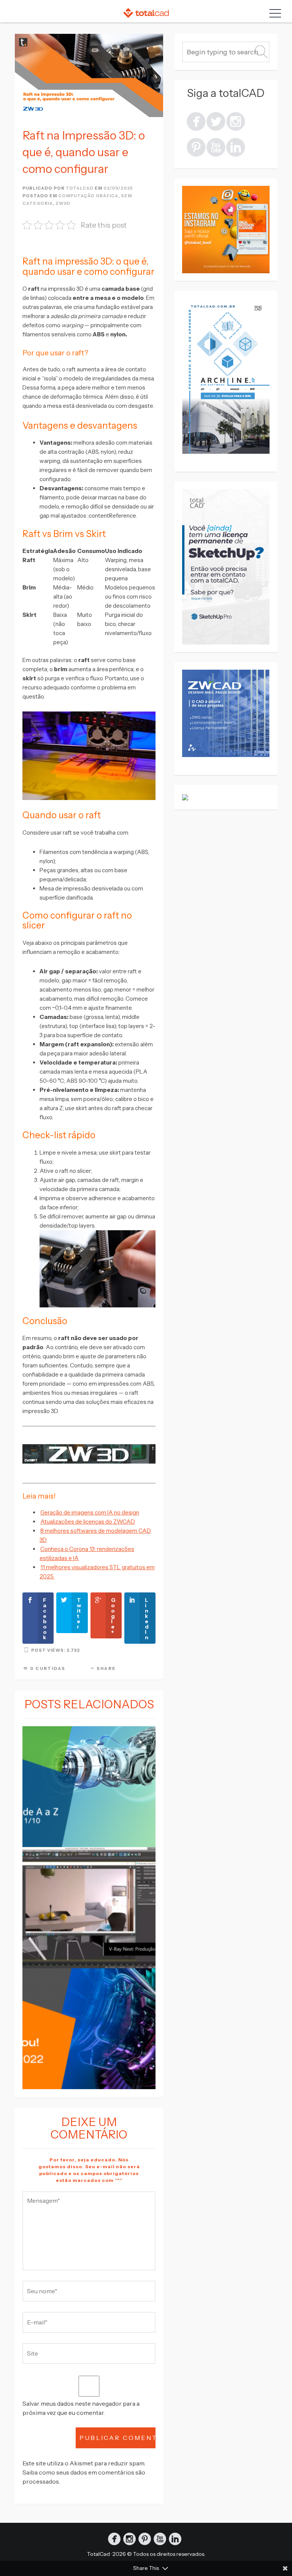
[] (216, 147)
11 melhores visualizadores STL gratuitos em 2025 (97, 1572)
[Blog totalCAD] (146, 13)
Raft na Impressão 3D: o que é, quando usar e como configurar (84, 152)
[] (236, 147)
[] (196, 121)
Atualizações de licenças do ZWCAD (88, 1522)
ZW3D (63, 203)
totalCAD (80, 188)
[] (216, 121)
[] (196, 147)
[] (236, 121)
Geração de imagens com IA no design (90, 1512)
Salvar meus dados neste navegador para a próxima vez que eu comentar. (81, 2408)
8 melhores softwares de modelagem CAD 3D (95, 1535)
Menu (273, 13)
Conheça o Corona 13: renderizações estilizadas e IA (87, 1553)
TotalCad (98, 2554)
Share (106, 1668)
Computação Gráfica (88, 196)
